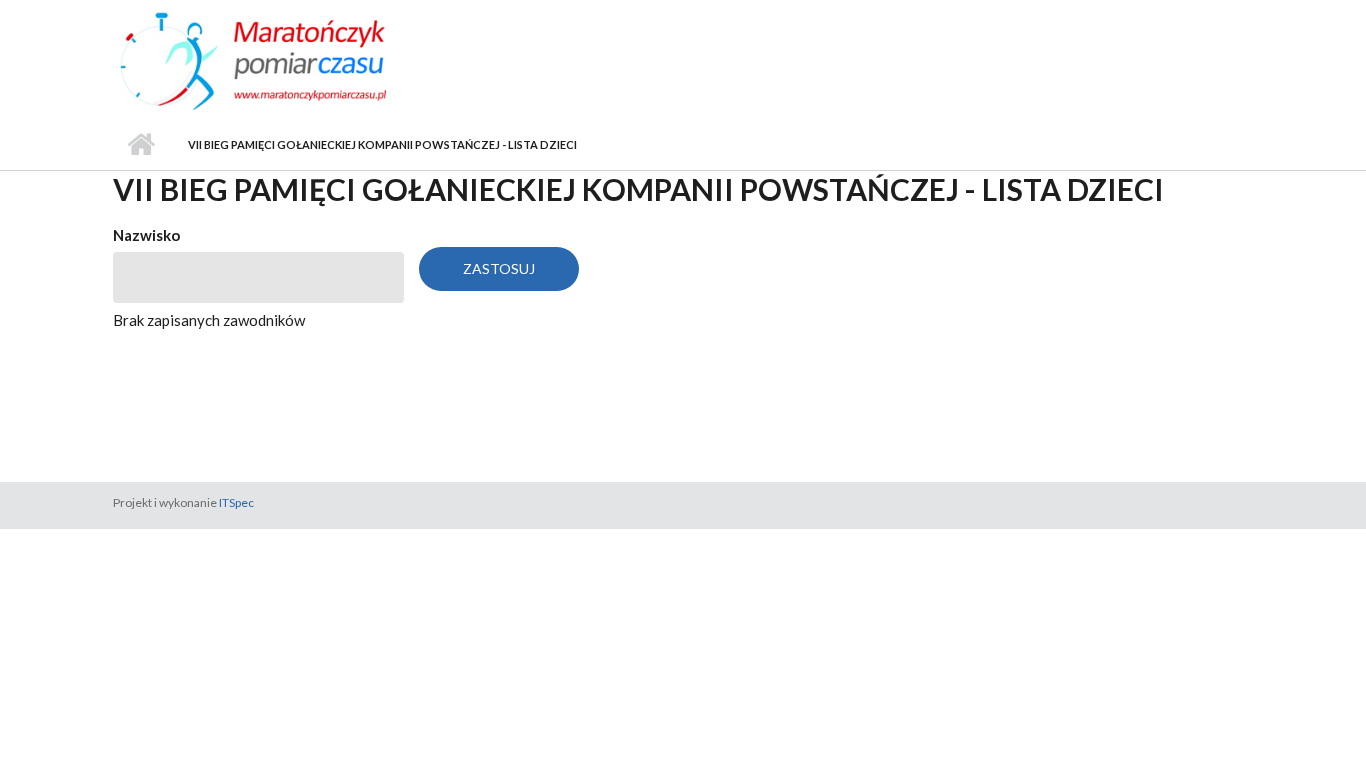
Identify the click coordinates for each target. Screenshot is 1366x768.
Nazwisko (146, 235)
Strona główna (140, 145)
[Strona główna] (290, 59)
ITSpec (236, 502)
